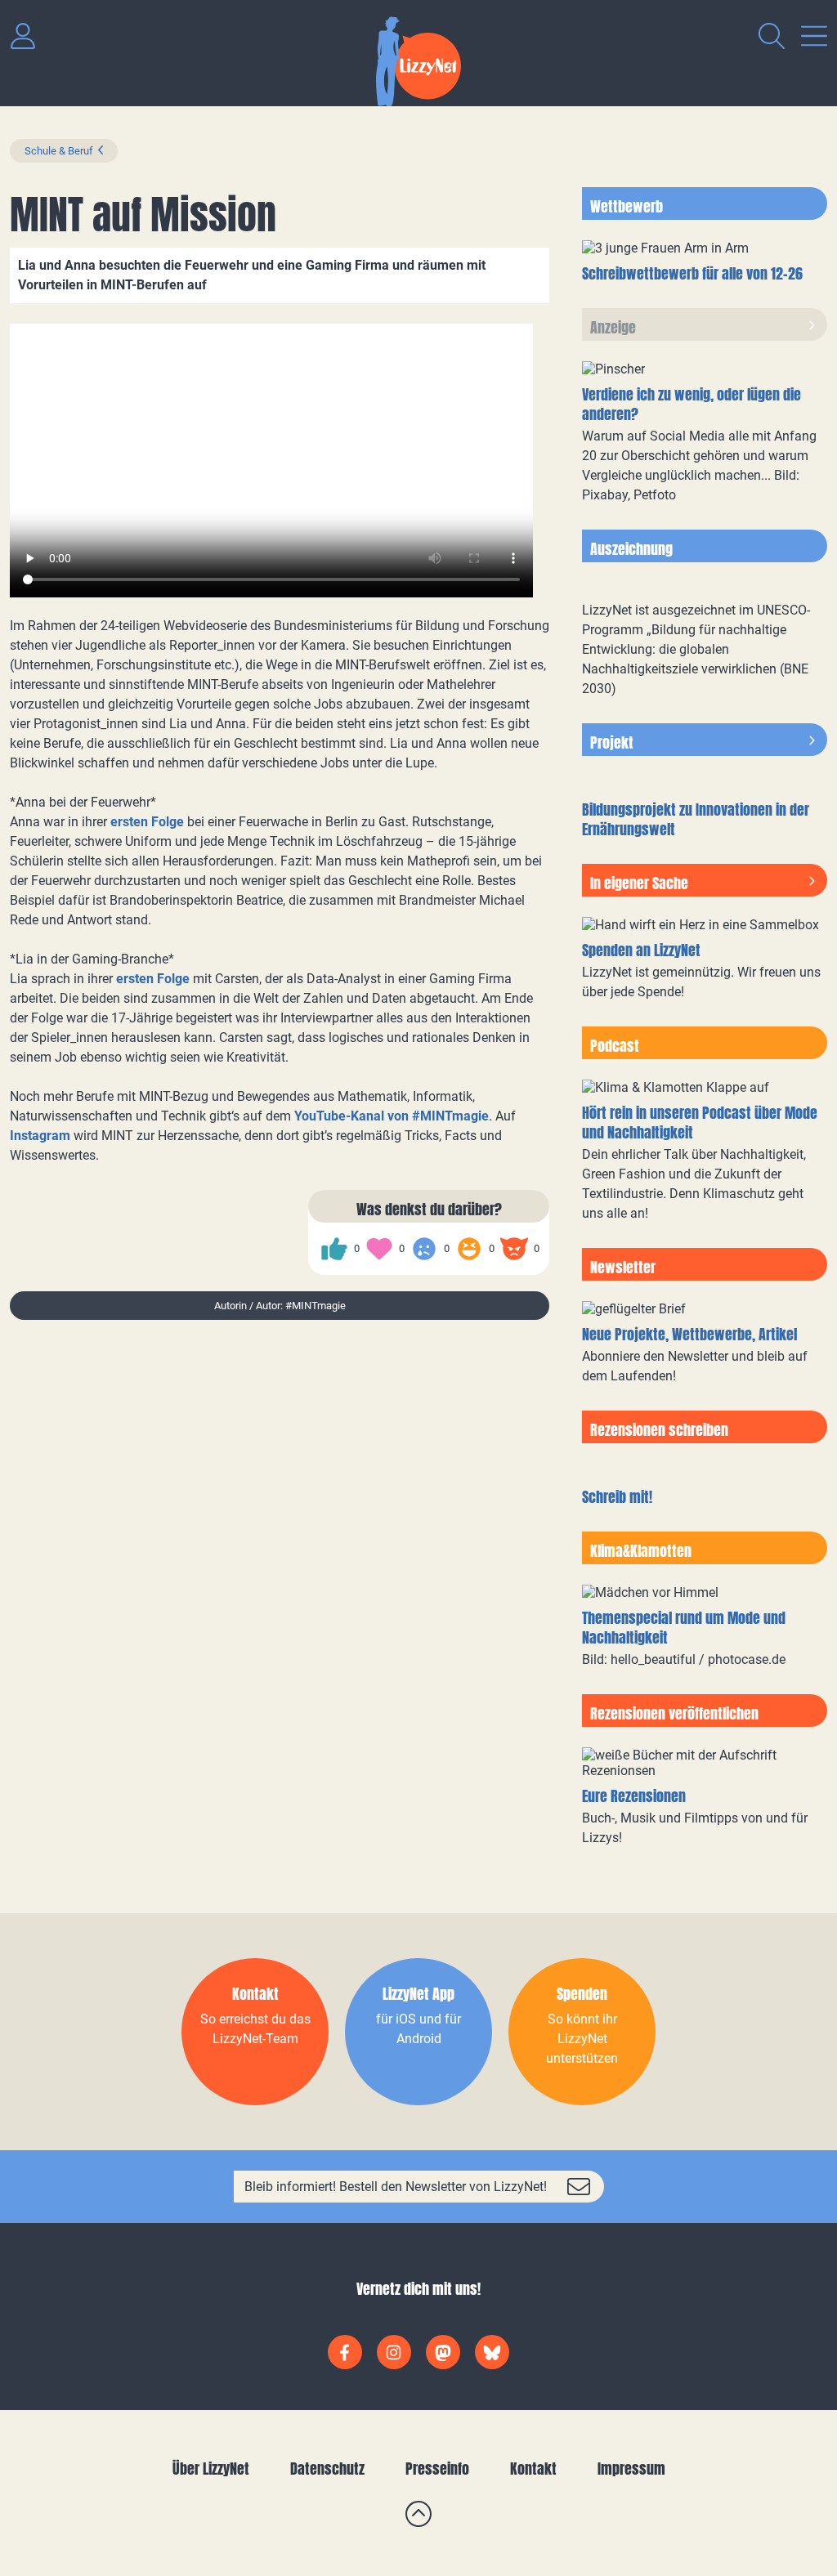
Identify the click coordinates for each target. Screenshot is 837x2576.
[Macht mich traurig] (424, 1249)
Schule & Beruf (59, 151)
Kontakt (533, 2469)
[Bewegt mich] (379, 1249)
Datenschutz (327, 2469)
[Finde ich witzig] (469, 1249)
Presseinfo (437, 2469)
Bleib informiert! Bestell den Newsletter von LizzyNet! (396, 2187)
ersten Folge (147, 822)
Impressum (631, 2469)
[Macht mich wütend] (514, 1249)
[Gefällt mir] (334, 1249)
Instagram (40, 1136)
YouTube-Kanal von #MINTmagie (392, 1116)
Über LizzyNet (211, 2469)
